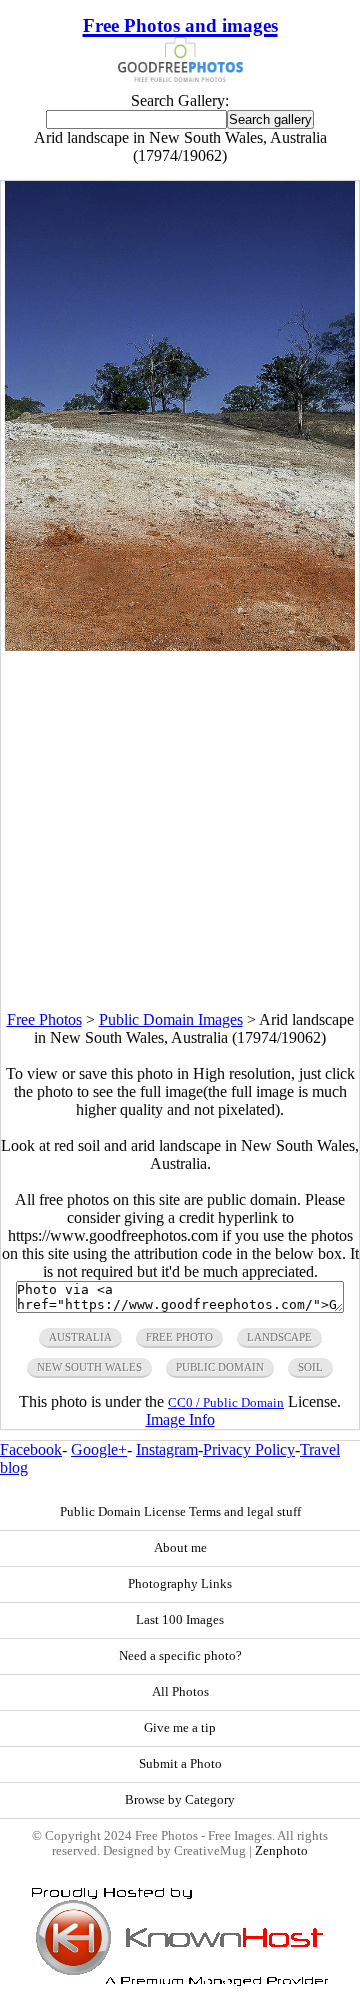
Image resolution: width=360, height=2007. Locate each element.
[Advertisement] (180, 831)
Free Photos (44, 1019)
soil (310, 1367)
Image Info (180, 1419)
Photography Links (180, 1584)
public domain (220, 1367)
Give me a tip (180, 1728)
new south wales (89, 1367)
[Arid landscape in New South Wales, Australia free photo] (180, 645)
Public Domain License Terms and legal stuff (180, 1512)
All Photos (180, 1692)
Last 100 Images (180, 1620)
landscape (279, 1337)
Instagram (167, 1449)
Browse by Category (180, 1800)
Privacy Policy (249, 1449)
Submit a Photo (180, 1764)
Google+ (99, 1449)
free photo (179, 1337)
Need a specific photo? (180, 1656)
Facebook (31, 1449)
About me (180, 1548)
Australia (80, 1337)
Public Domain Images (171, 1019)
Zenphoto (281, 1851)
